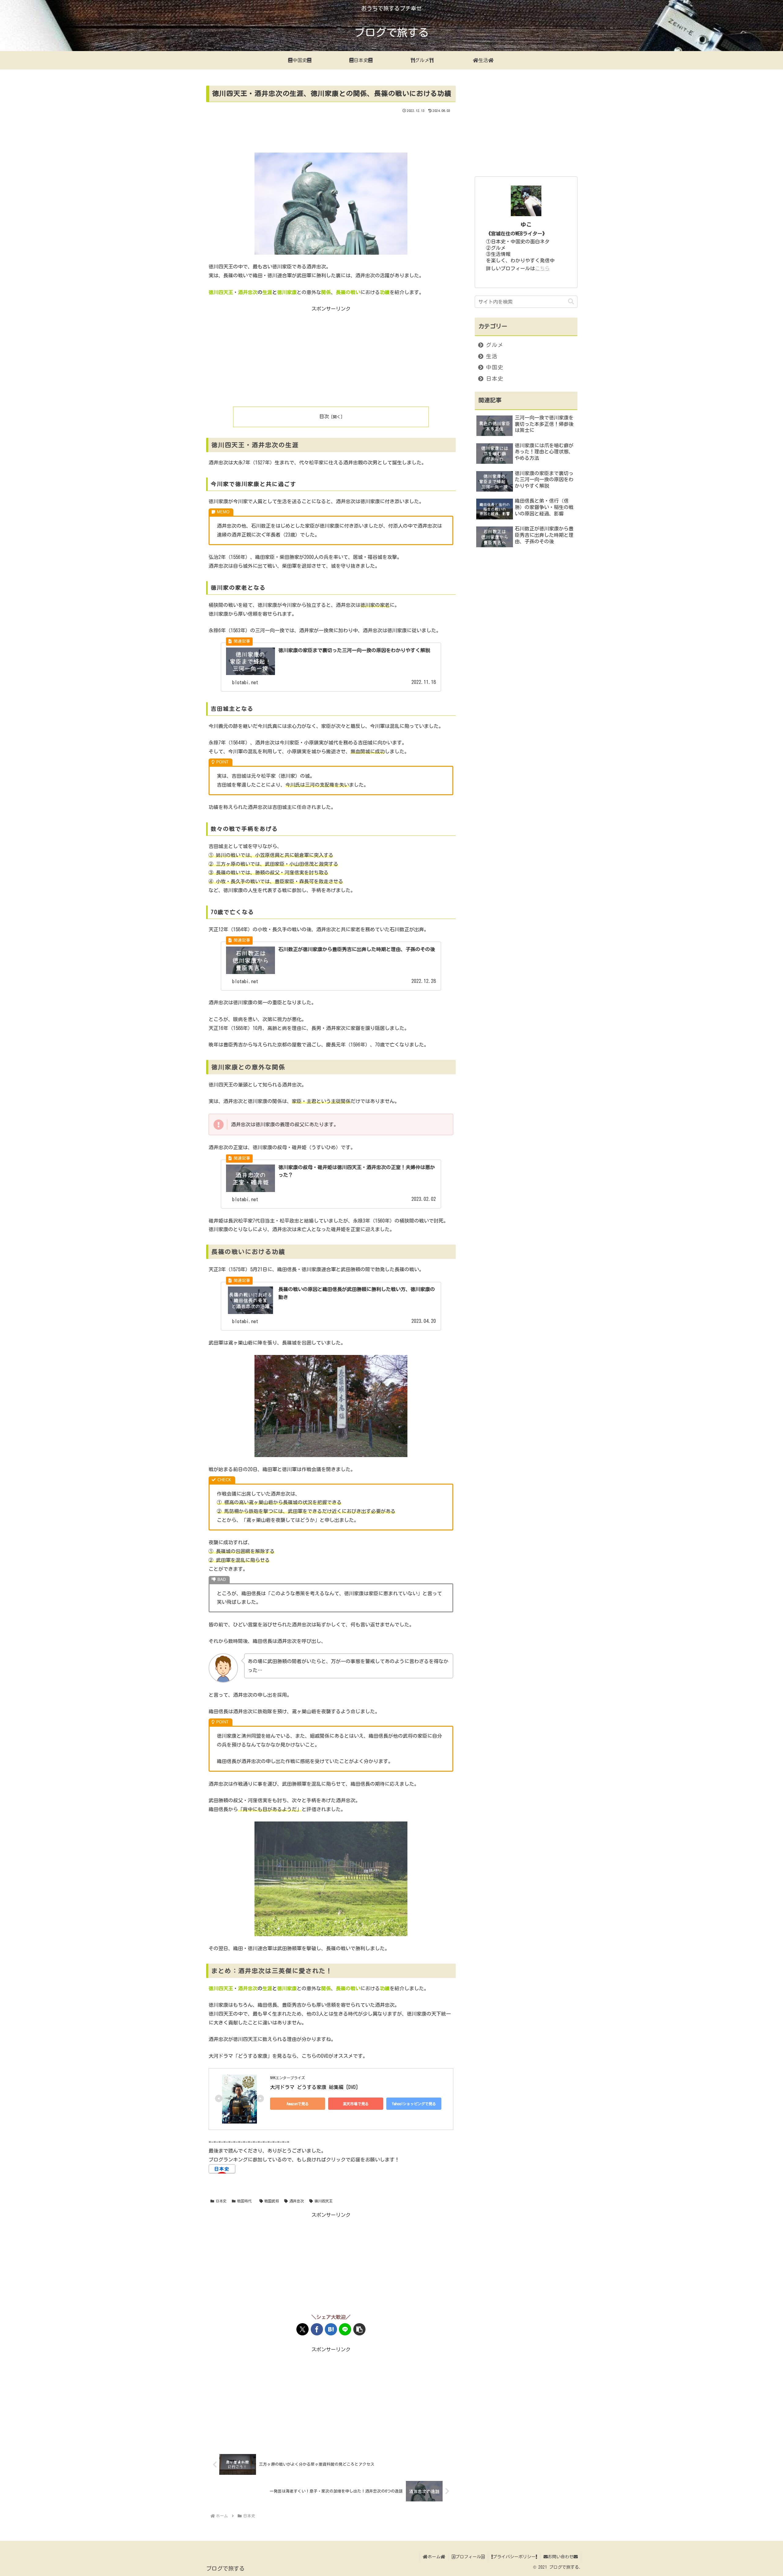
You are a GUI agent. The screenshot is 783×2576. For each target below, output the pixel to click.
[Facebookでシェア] (317, 2329)
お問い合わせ (561, 2557)
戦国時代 (244, 2201)
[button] (359, 2329)
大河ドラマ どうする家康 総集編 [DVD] (314, 2087)
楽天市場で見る (356, 2104)
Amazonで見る (298, 2104)
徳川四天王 (324, 2201)
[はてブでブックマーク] (331, 2329)
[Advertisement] (331, 131)
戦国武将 (272, 2201)
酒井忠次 (297, 2201)
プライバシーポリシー (514, 2557)
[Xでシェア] (302, 2329)
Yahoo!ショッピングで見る (414, 2104)
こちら (542, 268)
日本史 (221, 2201)
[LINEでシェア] (345, 2329)
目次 (324, 416)
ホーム (434, 2557)
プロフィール (468, 2557)
